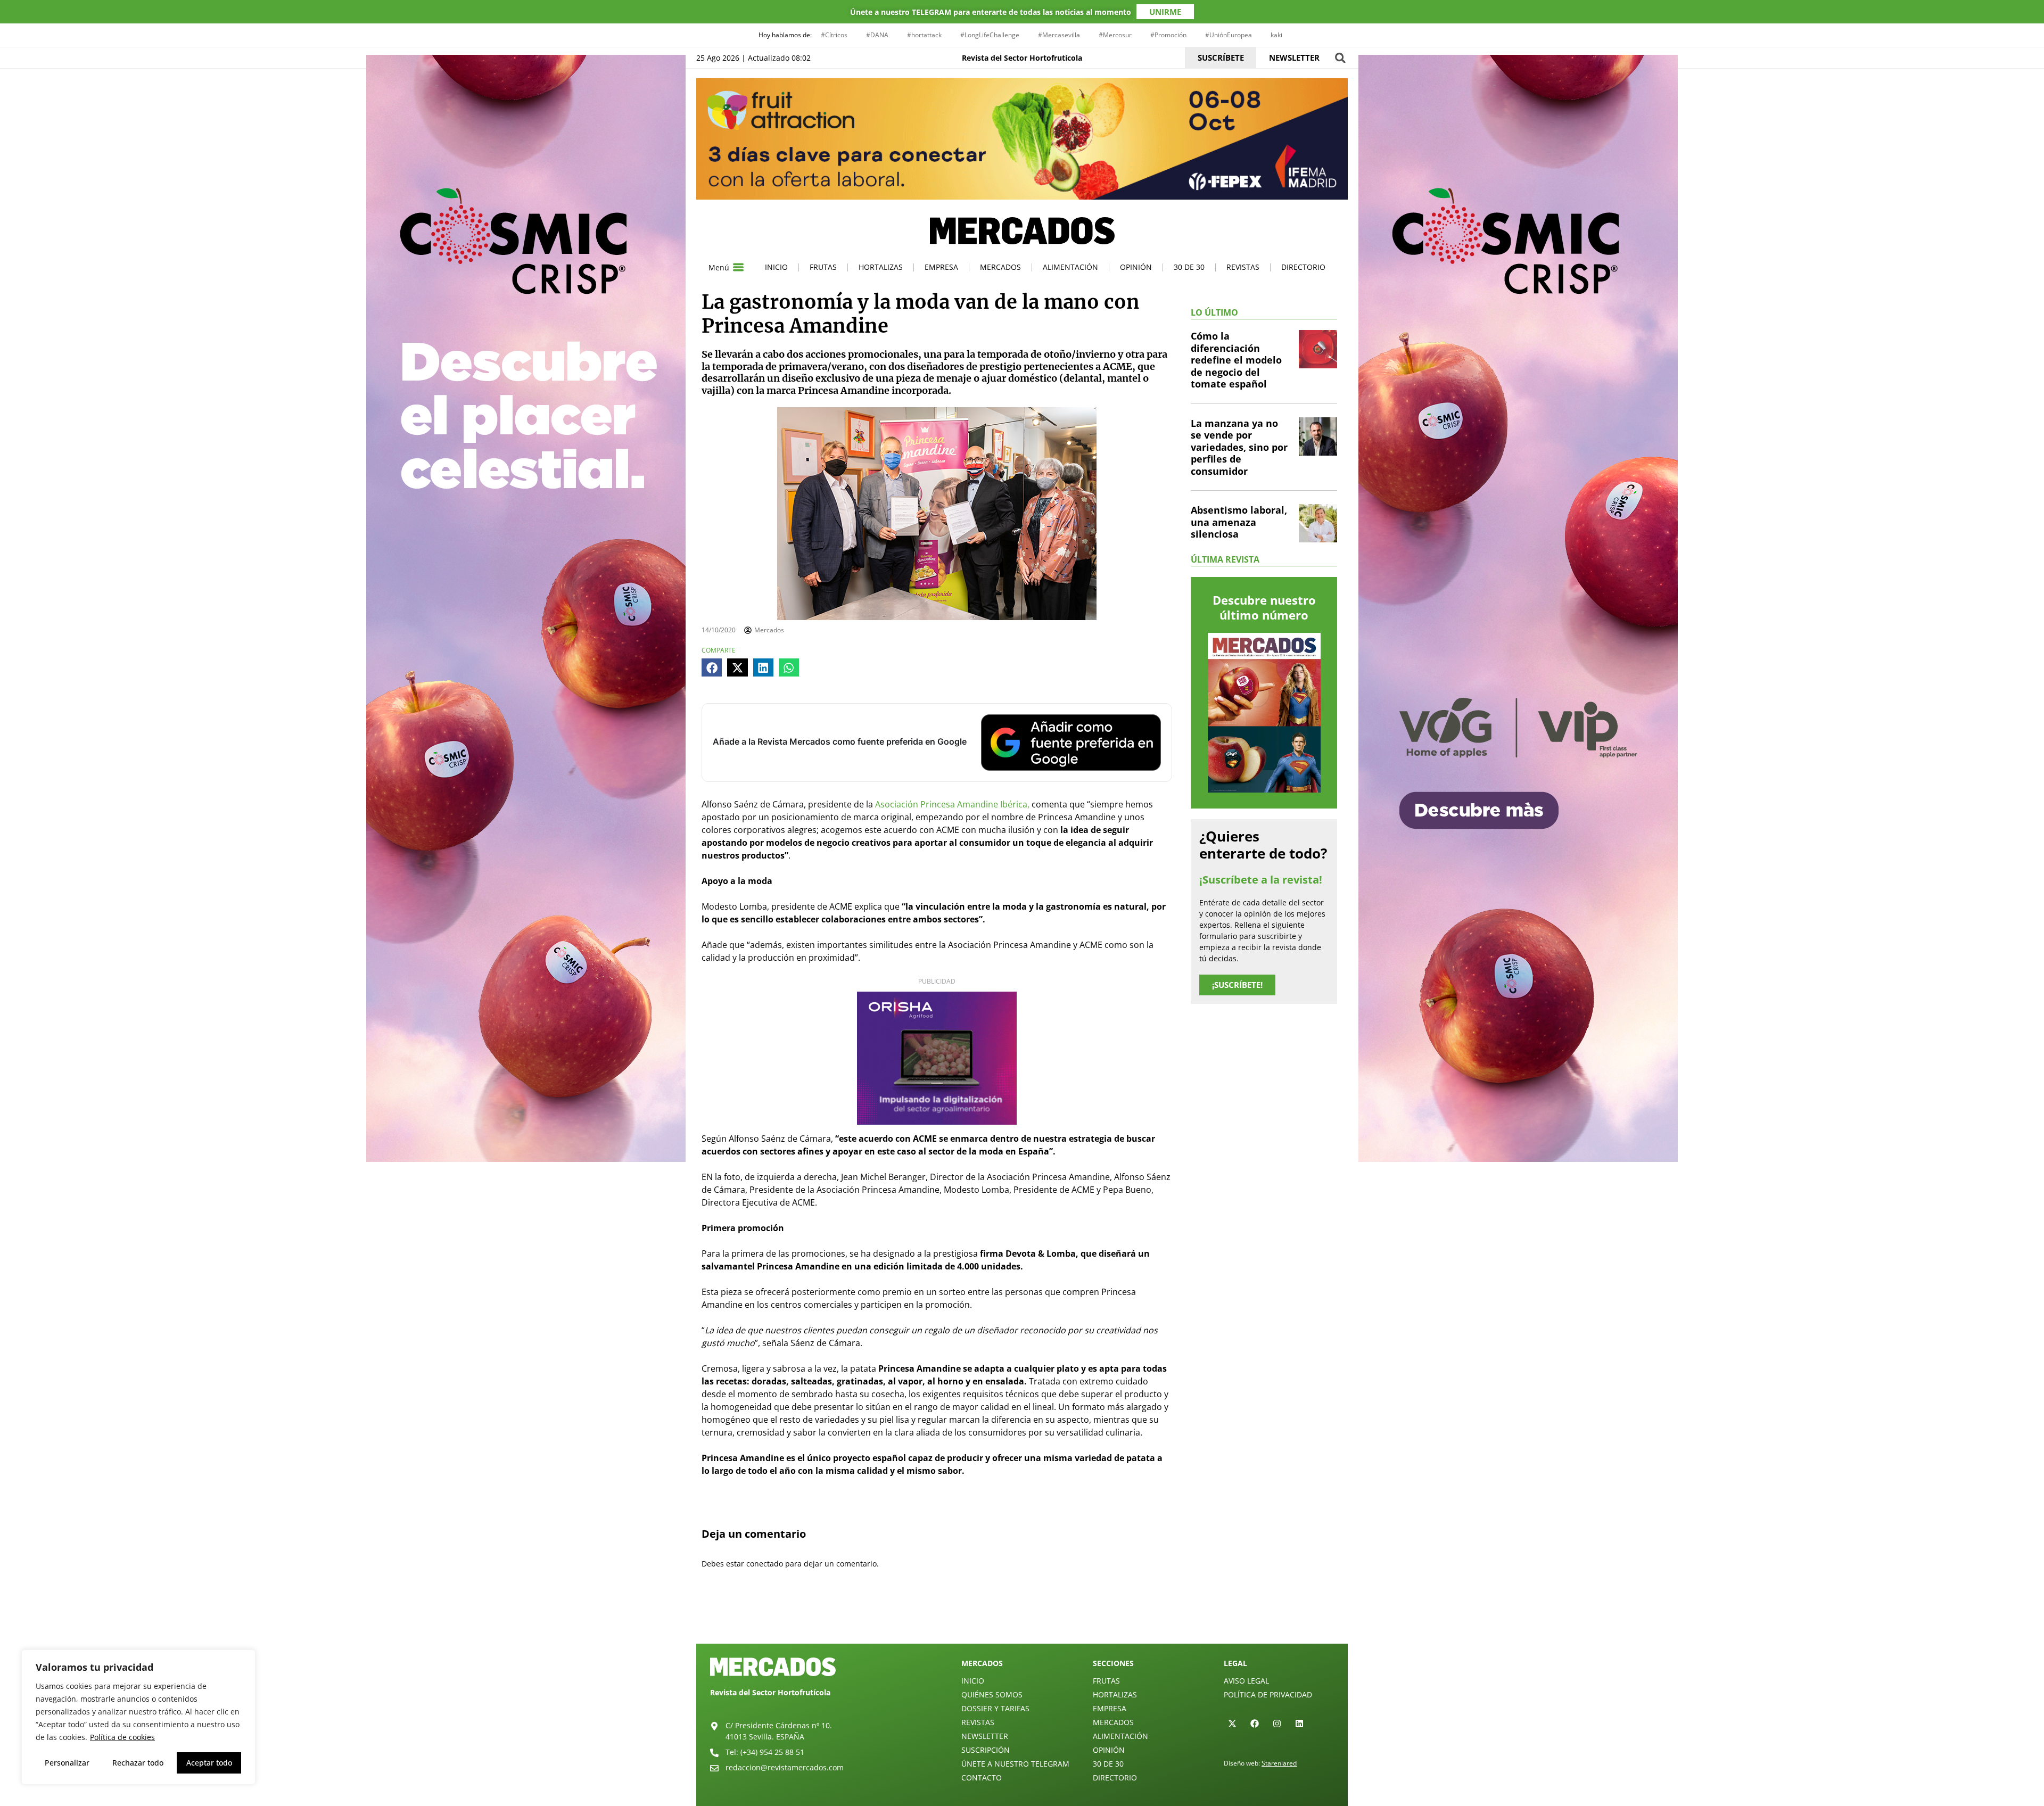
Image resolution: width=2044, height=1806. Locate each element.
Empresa (941, 267)
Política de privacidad (1268, 1694)
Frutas (823, 267)
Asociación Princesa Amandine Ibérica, (952, 804)
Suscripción (986, 1750)
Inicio (776, 267)
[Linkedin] (1299, 1723)
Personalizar (67, 1763)
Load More (1022, 1619)
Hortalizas (881, 267)
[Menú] (738, 267)
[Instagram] (1277, 1723)
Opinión (1136, 267)
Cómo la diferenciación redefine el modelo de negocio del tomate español (1236, 360)
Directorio (1303, 267)
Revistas (1243, 267)
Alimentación (1070, 267)
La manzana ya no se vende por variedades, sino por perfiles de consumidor (1239, 447)
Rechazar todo (138, 1763)
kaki (1276, 35)
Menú (719, 267)
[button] (1340, 58)
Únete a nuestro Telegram (1015, 1764)
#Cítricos (834, 35)
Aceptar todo (209, 1763)
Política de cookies (122, 1737)
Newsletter (985, 1736)
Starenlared (1279, 1763)
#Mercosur (1115, 35)
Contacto (982, 1778)
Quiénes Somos (992, 1694)
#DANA (877, 35)
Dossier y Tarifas (995, 1708)
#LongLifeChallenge (990, 35)
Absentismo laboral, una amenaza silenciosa (1239, 522)
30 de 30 (1189, 267)
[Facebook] (1255, 1723)
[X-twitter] (1232, 1723)
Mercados (1000, 267)
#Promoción (1168, 35)
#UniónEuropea (1229, 35)
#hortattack (924, 35)
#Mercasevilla (1059, 35)
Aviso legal (1246, 1681)
